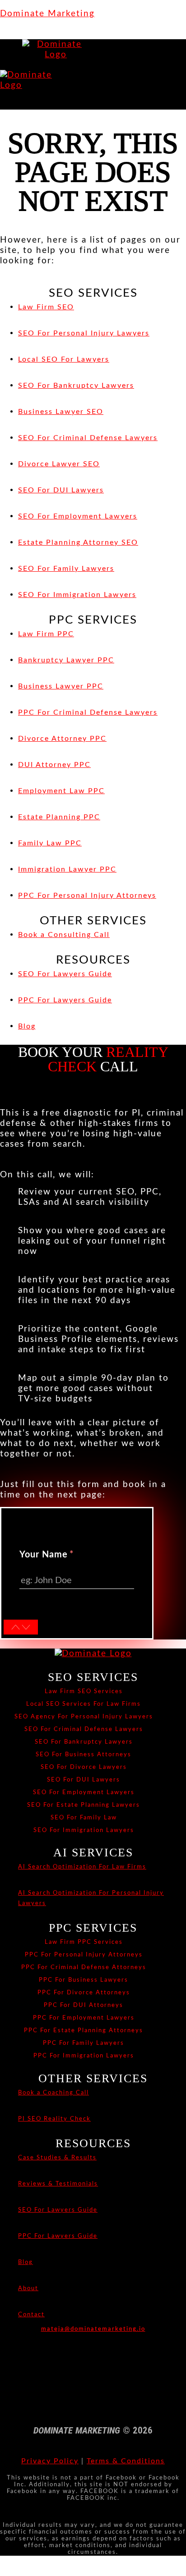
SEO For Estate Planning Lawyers (84, 1805)
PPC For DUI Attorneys (84, 2005)
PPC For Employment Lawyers (84, 2018)
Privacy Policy (50, 2461)
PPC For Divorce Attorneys (84, 1993)
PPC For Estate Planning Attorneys (84, 2030)
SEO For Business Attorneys (84, 1754)
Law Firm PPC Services (84, 1942)
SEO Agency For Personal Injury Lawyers (84, 1717)
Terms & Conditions (126, 2461)
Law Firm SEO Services (84, 1691)
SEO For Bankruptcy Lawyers (84, 1742)
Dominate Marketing (47, 14)
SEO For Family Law (84, 1818)
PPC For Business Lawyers (84, 1980)
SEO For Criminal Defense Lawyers (84, 1729)
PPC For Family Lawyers (84, 2043)
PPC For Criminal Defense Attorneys (84, 1967)
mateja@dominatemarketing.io (93, 2329)
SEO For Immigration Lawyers (84, 1830)
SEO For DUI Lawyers (84, 1780)
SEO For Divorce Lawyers (84, 1767)
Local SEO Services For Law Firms (84, 1704)
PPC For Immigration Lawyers (84, 2056)
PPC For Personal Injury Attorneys (84, 1955)
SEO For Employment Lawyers (84, 1792)
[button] (11, 65)
